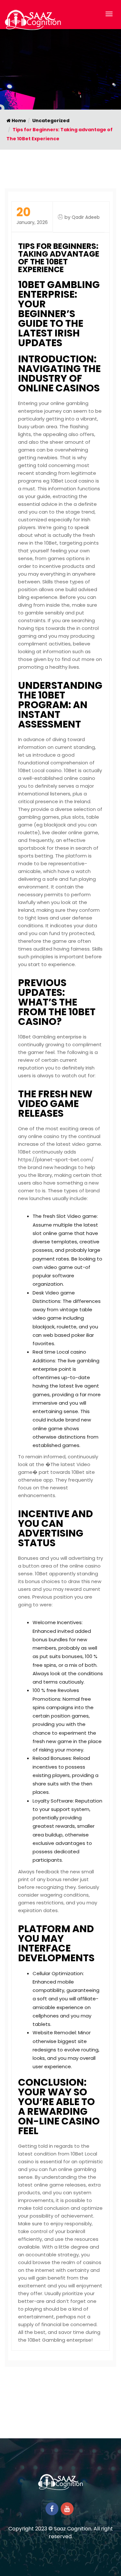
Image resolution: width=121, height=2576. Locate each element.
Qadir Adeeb (86, 217)
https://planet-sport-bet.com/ (56, 1160)
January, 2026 (32, 216)
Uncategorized (51, 121)
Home (18, 121)
